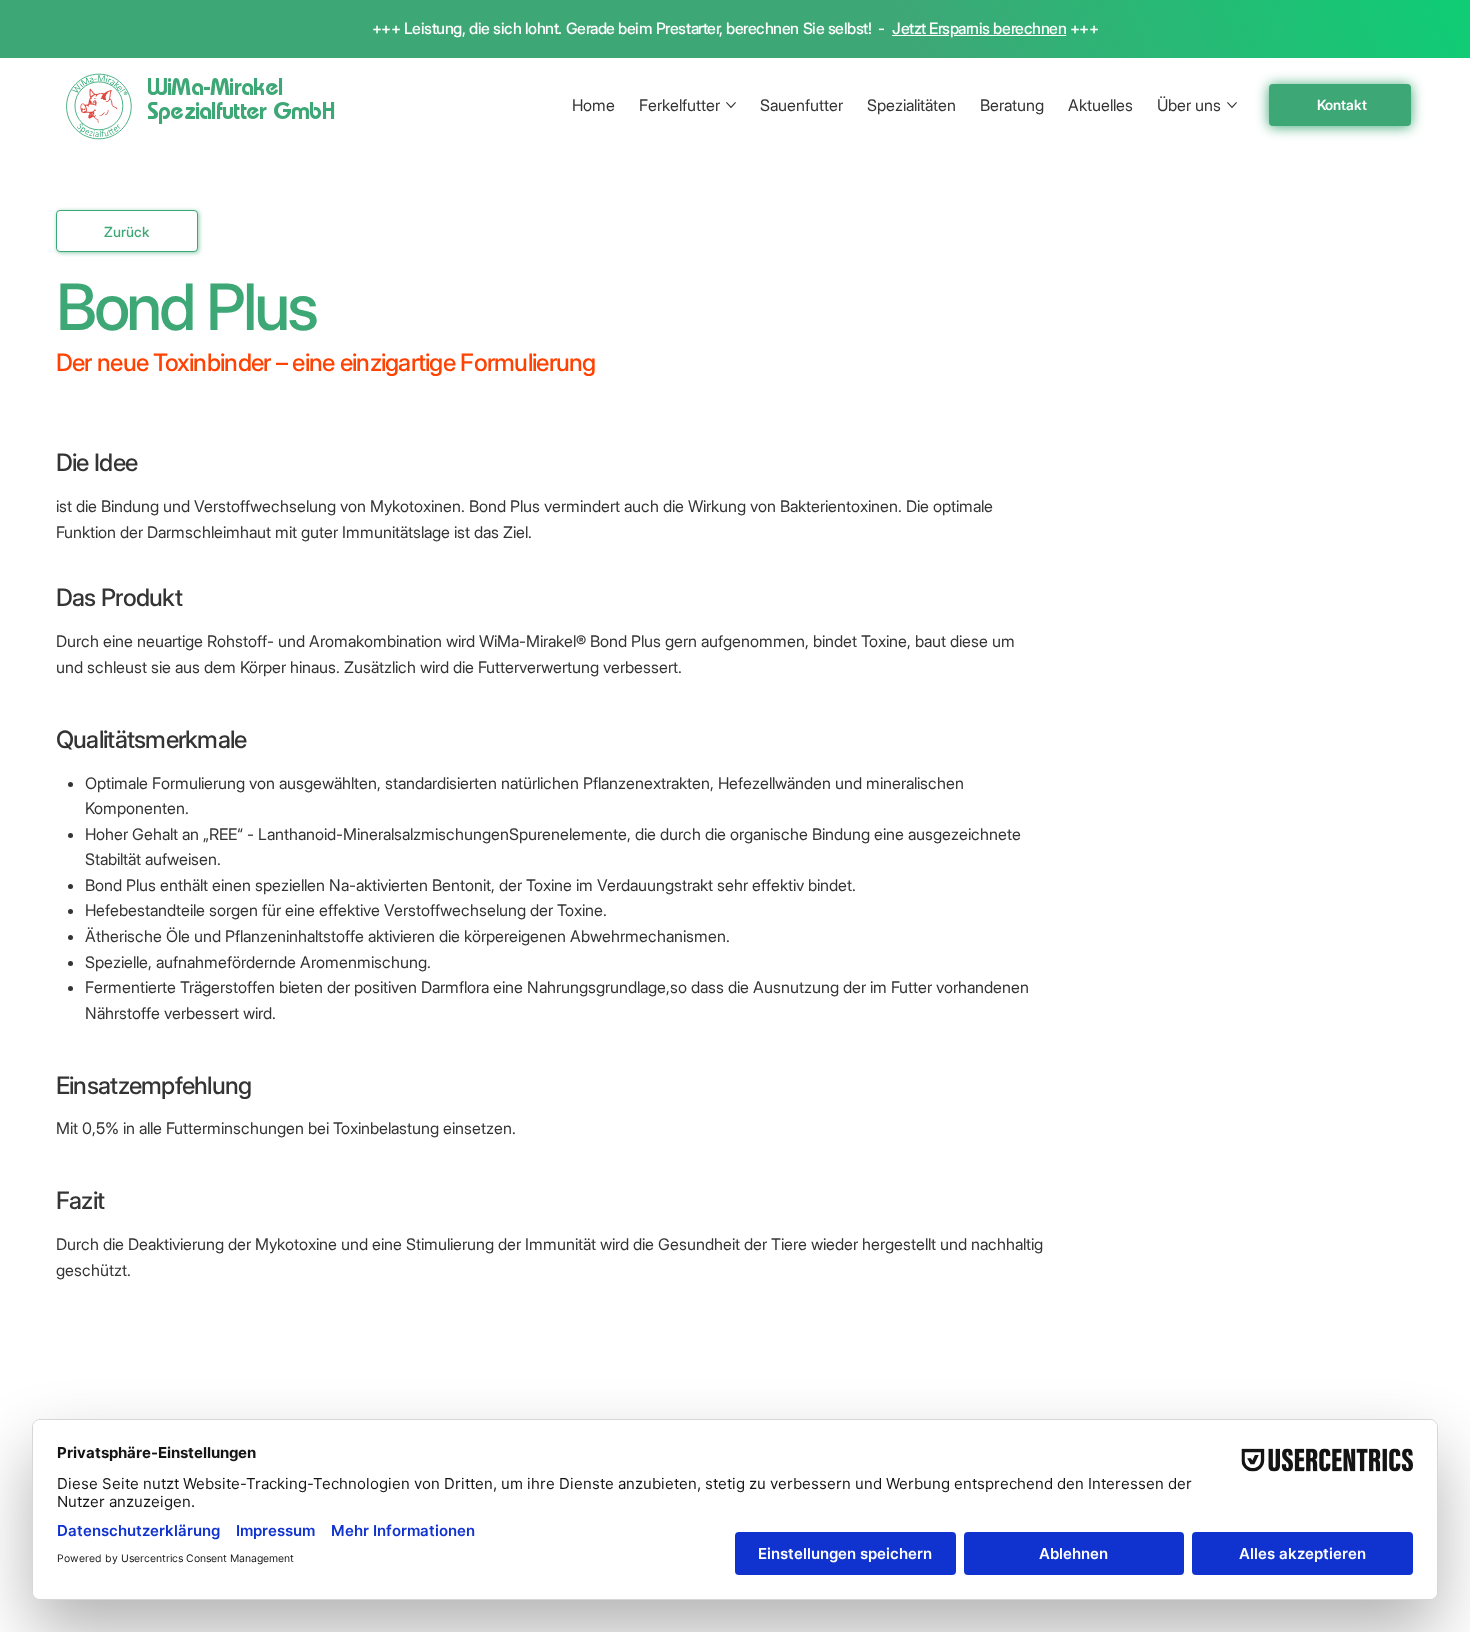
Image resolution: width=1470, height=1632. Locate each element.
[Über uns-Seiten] (1232, 105)
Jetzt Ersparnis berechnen (979, 28)
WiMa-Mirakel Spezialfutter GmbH (241, 102)
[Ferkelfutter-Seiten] (731, 105)
